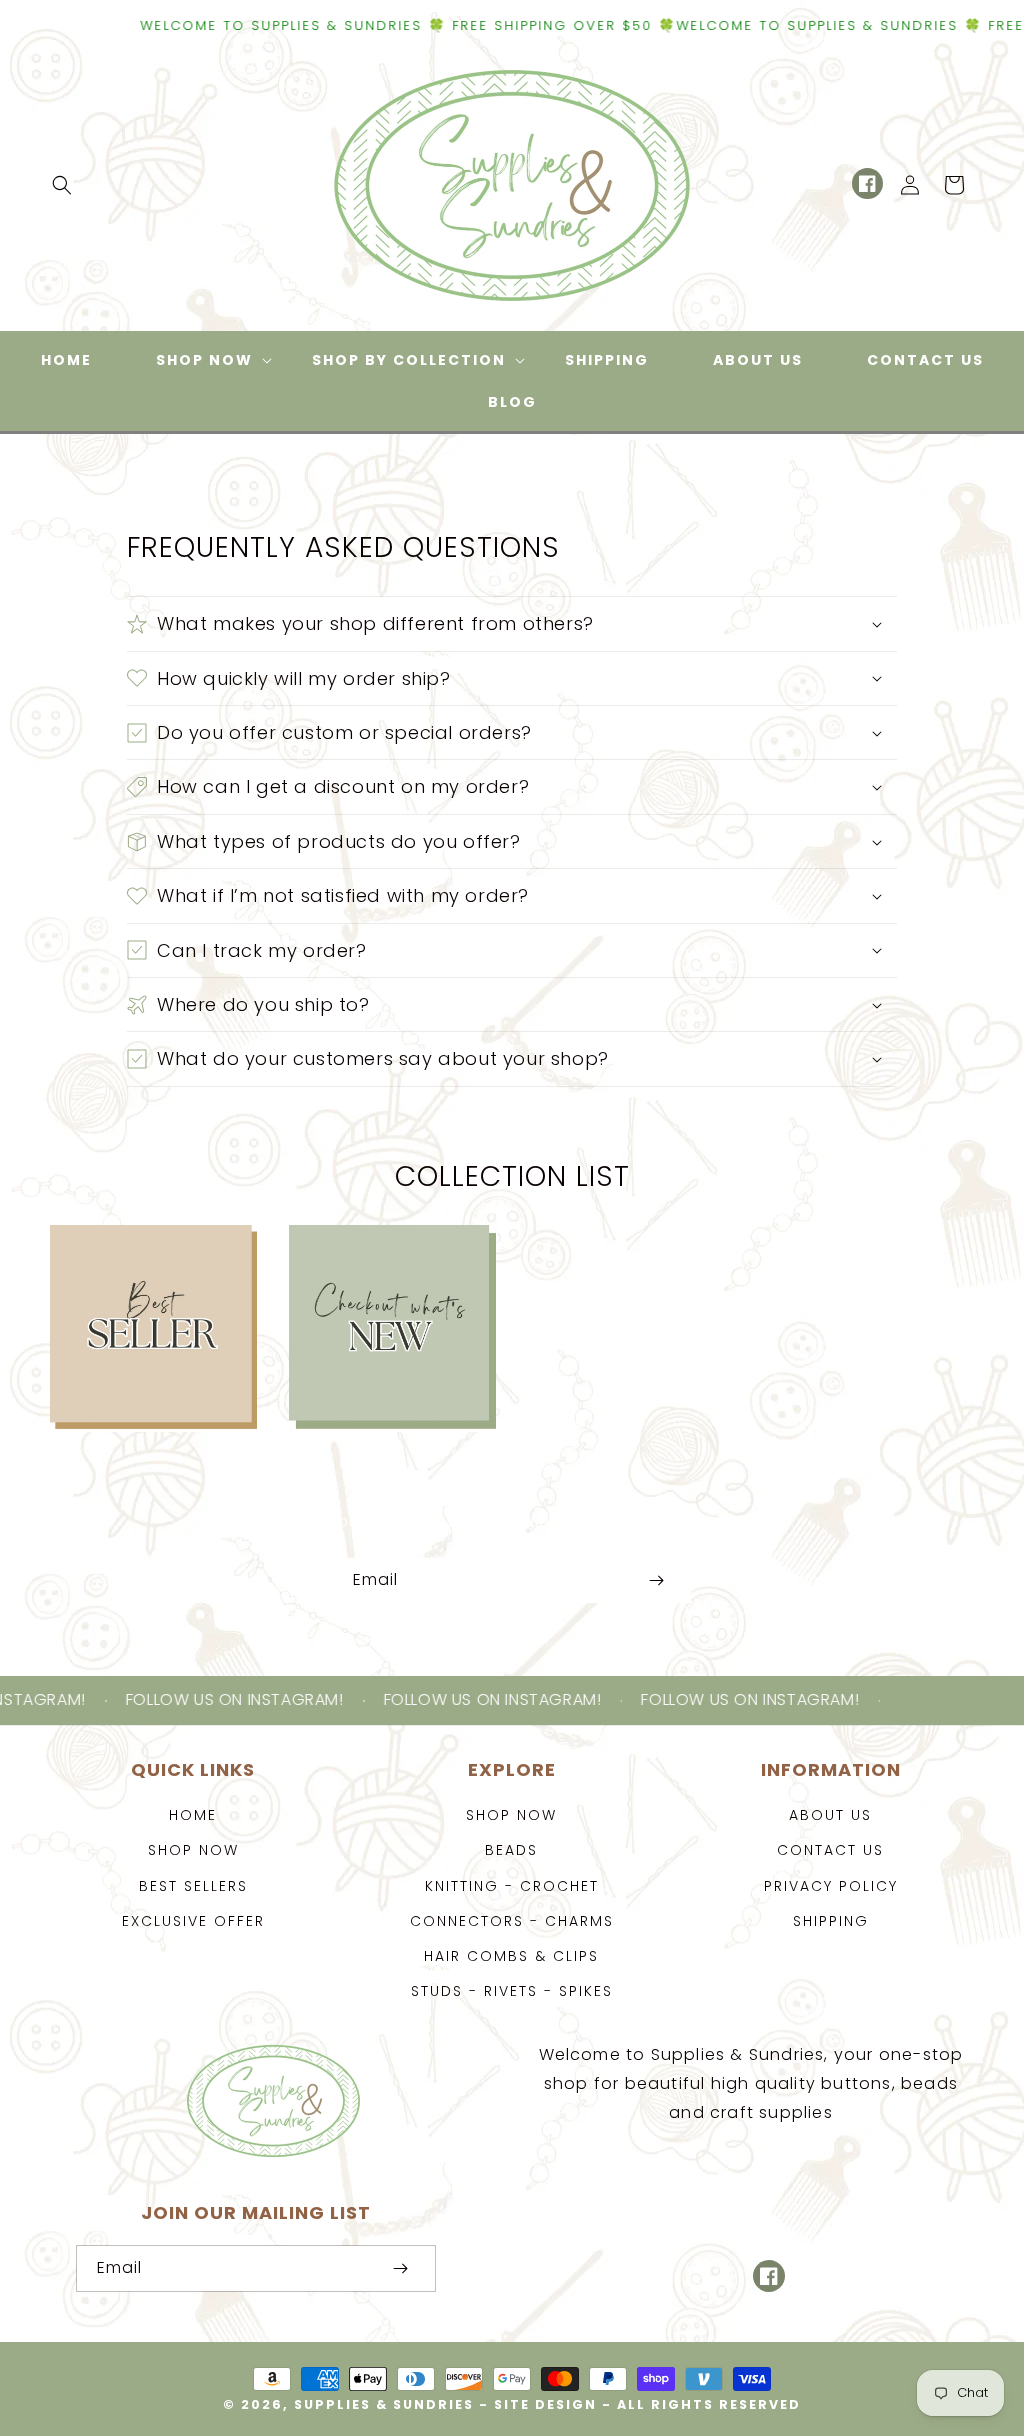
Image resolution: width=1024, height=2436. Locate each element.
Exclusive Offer (193, 1921)
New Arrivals (381, 1263)
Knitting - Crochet (512, 1886)
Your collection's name (632, 1329)
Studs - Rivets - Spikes (512, 1991)
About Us (830, 1815)
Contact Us (830, 1850)
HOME (193, 1815)
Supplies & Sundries (384, 2404)
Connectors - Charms (512, 1921)
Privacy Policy (831, 1886)
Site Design (545, 2404)
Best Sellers (142, 1263)
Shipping (831, 1921)
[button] (62, 185)
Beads (511, 1850)
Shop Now (193, 1850)
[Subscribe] (656, 1580)
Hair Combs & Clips (511, 1956)
